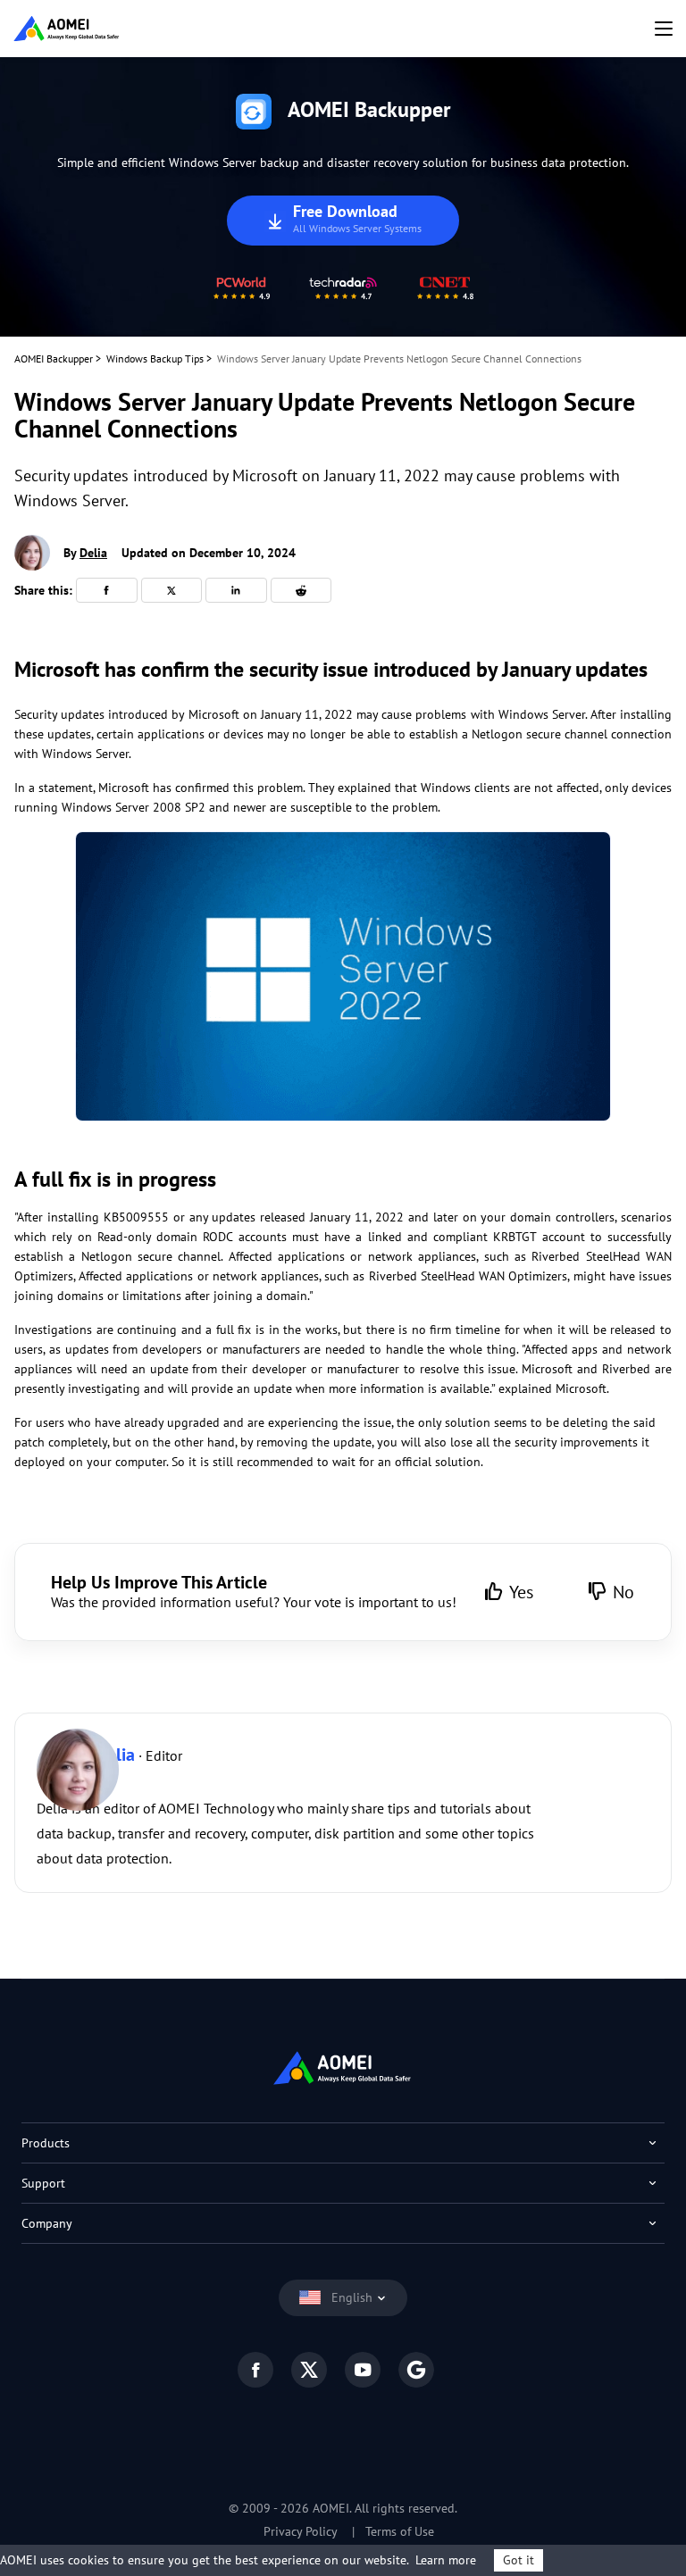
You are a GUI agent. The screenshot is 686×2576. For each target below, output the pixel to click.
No (623, 1592)
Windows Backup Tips (155, 358)
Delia (93, 553)
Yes (521, 1592)
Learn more (446, 2560)
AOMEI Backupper (54, 358)
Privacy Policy (301, 2531)
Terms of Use (400, 2531)
